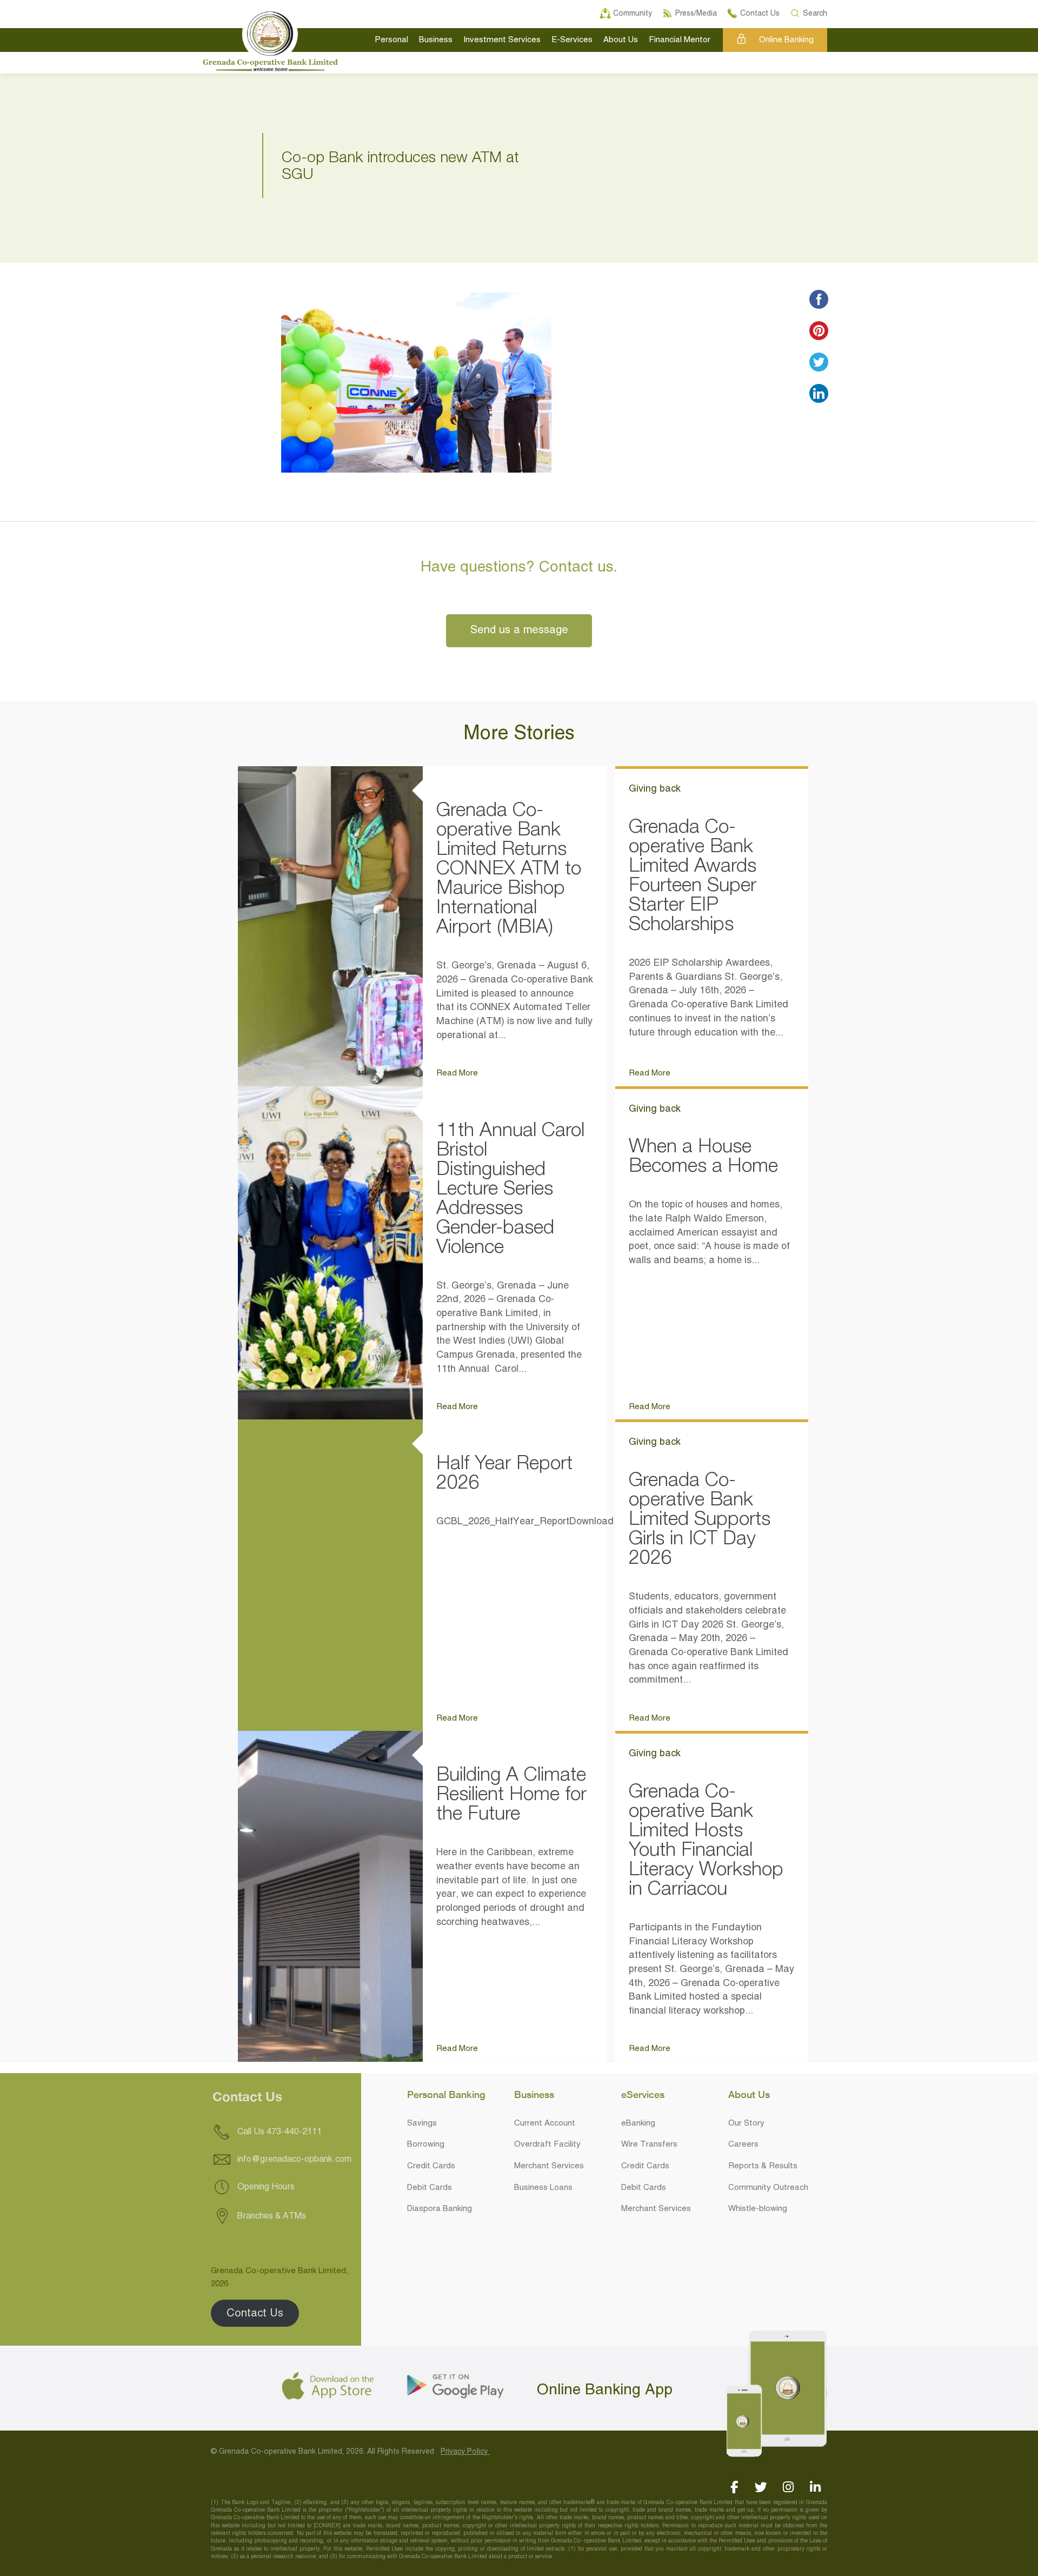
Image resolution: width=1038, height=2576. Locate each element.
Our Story (746, 2123)
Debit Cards (430, 2188)
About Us (621, 40)
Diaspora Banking (440, 2209)
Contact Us (255, 2313)
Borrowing (426, 2145)
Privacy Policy (465, 2452)
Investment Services (502, 40)
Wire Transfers (649, 2145)
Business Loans (543, 2188)
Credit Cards (431, 2166)
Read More (457, 1073)
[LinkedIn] (815, 2487)
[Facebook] (734, 2487)
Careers (743, 2145)
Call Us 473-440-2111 (278, 2132)
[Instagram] (788, 2487)
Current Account (545, 2123)
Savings (422, 2123)
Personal (391, 40)
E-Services (572, 40)
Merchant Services (549, 2166)
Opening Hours (265, 2187)
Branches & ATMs (271, 2216)
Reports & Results (763, 2166)
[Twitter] (761, 2487)
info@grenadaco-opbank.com (294, 2160)
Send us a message (519, 630)
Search (815, 12)
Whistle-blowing (758, 2209)
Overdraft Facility (547, 2145)
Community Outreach (768, 2188)
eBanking (638, 2123)
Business (436, 40)
